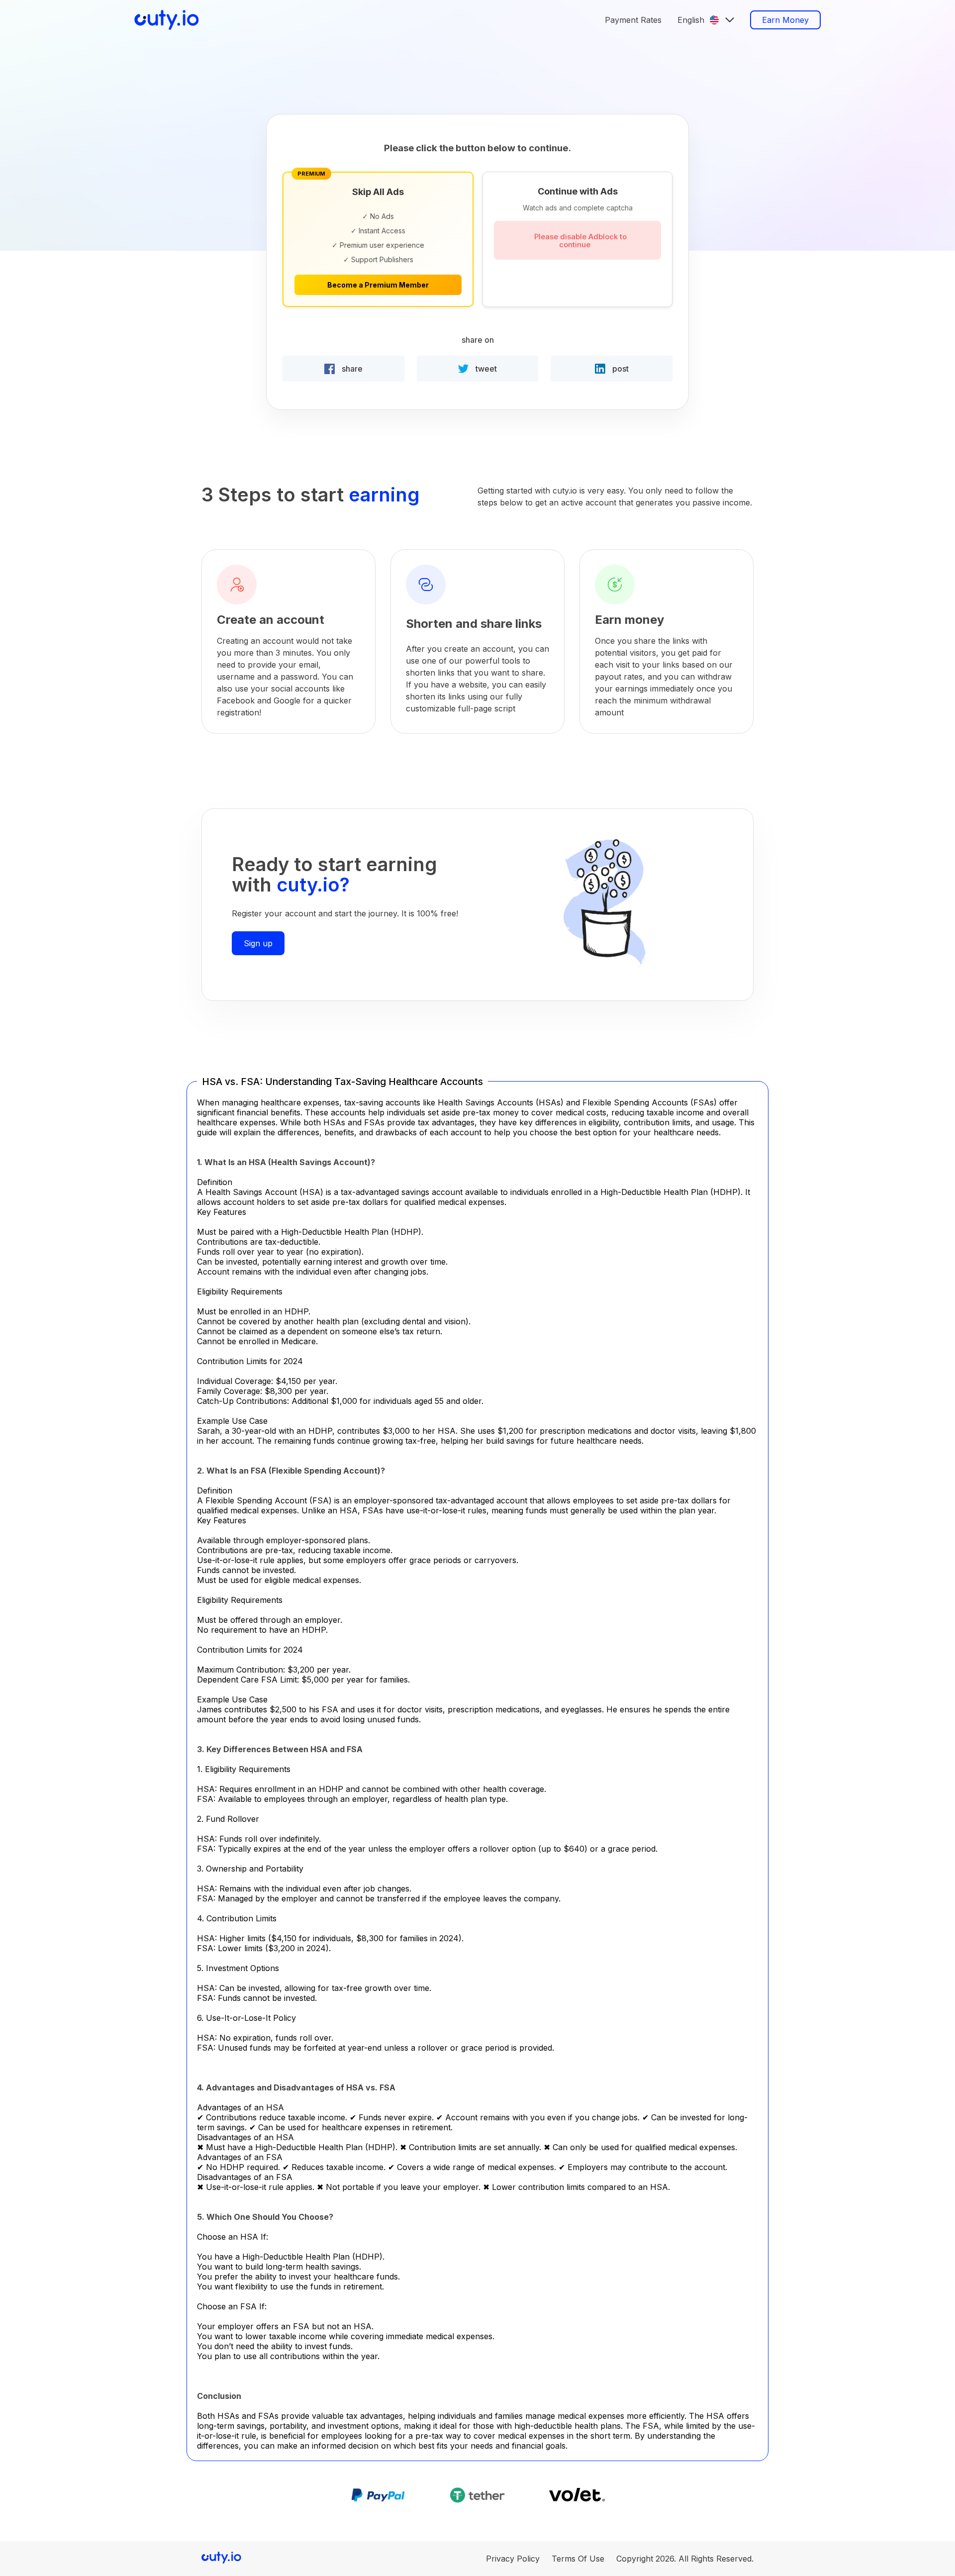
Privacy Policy (513, 2559)
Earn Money (785, 20)
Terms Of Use (578, 2559)
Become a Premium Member (378, 285)
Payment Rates (633, 20)
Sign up (258, 943)
